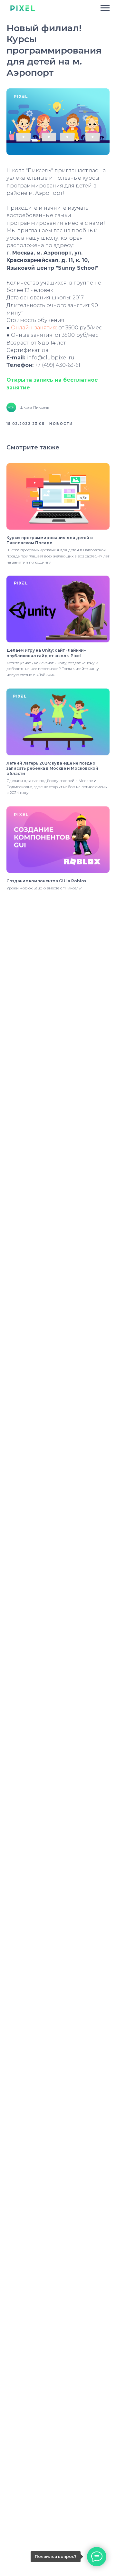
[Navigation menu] (105, 8)
